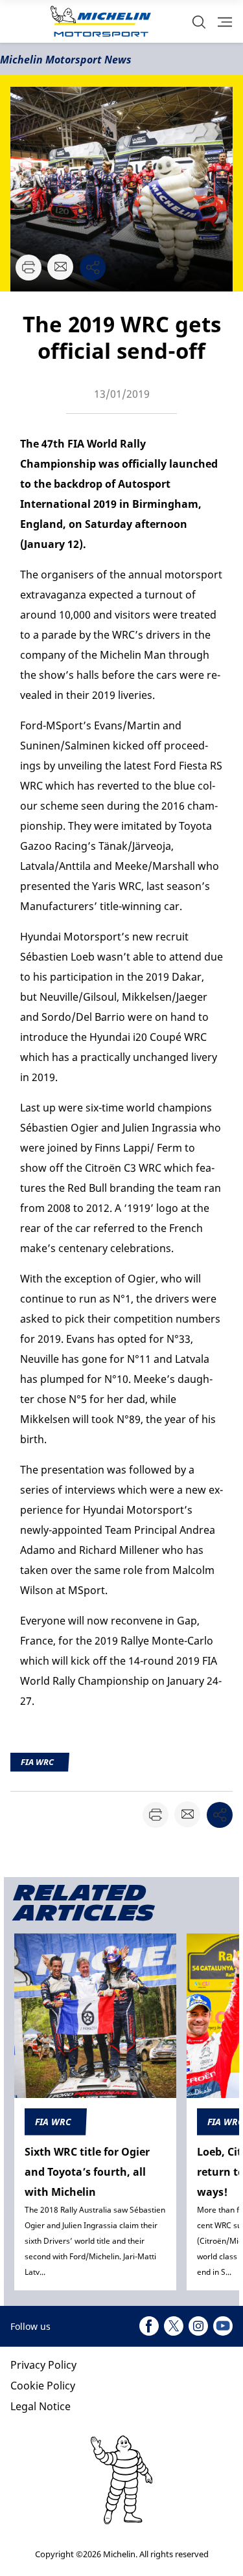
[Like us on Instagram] (198, 2326)
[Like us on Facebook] (149, 2326)
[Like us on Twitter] (174, 2326)
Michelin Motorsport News (66, 60)
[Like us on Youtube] (223, 2326)
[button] (199, 22)
